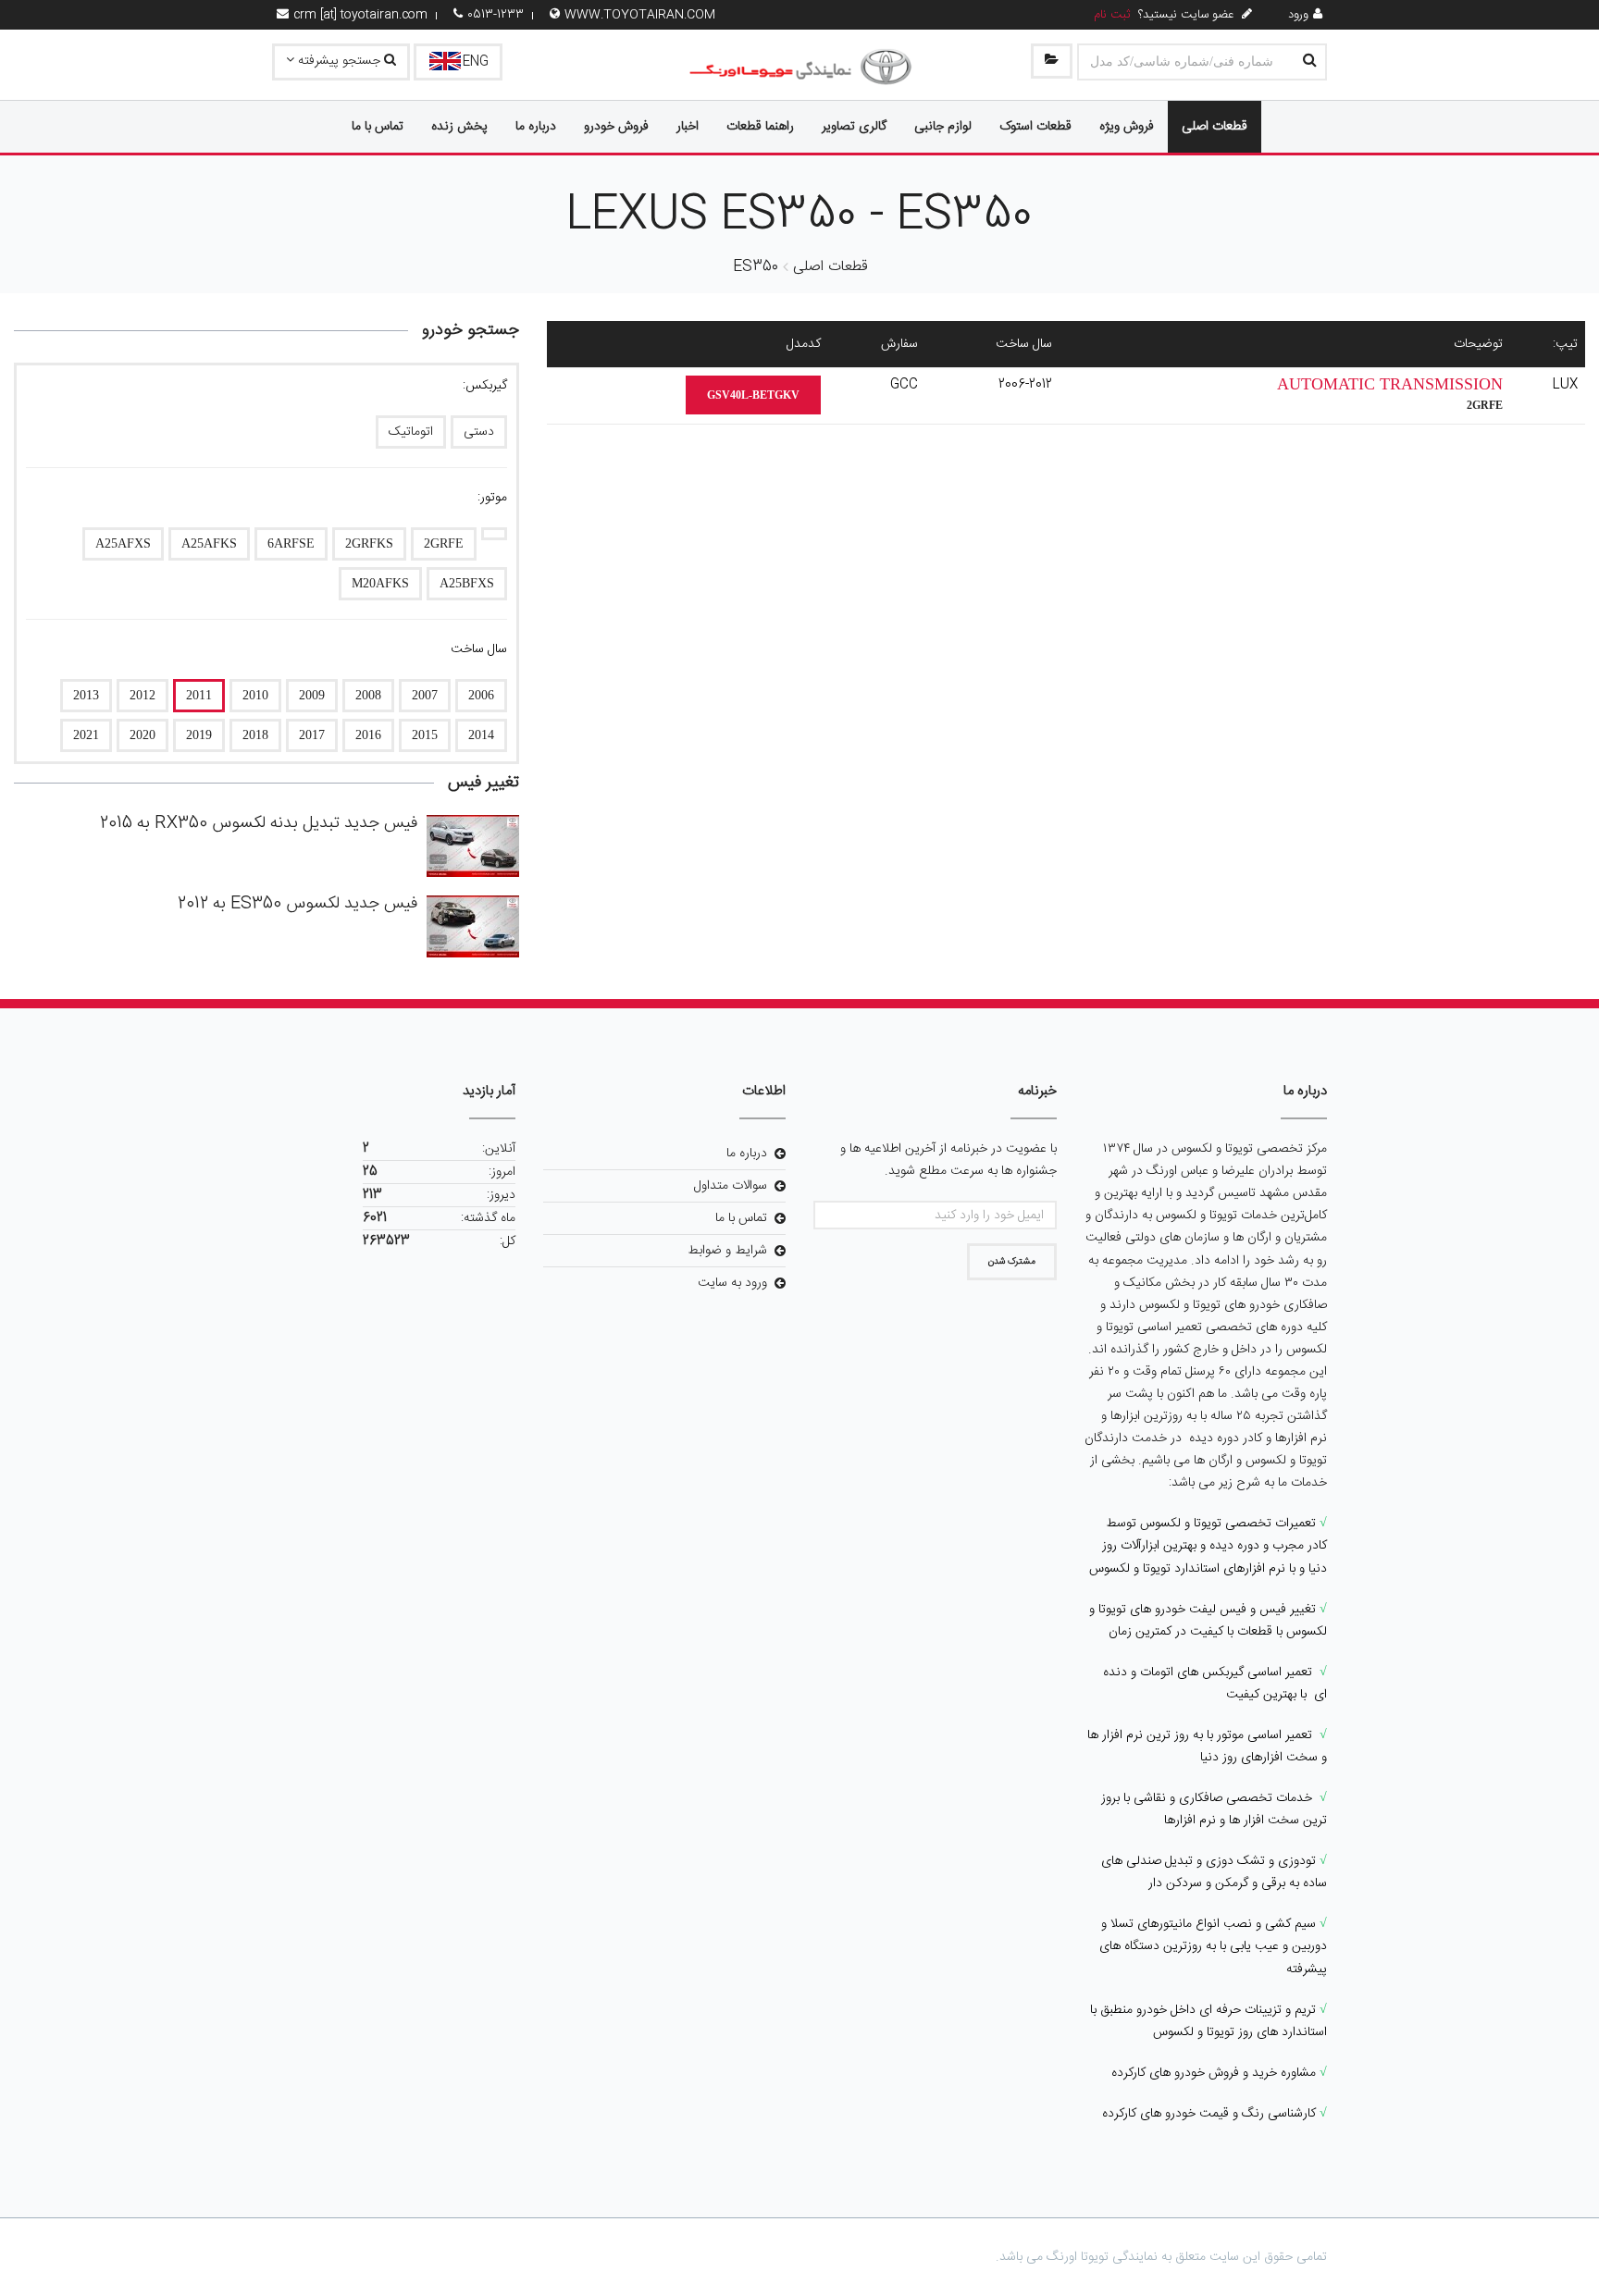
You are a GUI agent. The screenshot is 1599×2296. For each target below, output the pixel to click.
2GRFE (444, 543)
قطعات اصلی (1215, 127)
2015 (425, 735)
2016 (368, 735)
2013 (86, 695)
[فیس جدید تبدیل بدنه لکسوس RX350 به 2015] (473, 846)
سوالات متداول (731, 1186)
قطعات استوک (1035, 127)
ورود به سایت (732, 1283)
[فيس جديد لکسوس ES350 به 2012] (473, 926)
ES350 (756, 267)
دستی (479, 432)
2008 (368, 695)
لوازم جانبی (943, 127)
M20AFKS (380, 583)
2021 (86, 735)
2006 (481, 695)
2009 (312, 695)
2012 (143, 695)
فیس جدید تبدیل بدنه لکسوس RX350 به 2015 (259, 823)
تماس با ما (378, 127)
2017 (312, 735)
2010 (255, 695)
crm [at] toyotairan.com (360, 15)
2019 (199, 735)
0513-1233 (496, 15)
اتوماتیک (411, 432)
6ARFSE (291, 543)
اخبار (688, 127)
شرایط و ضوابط (727, 1251)
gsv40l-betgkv (753, 395)
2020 (143, 735)
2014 (481, 735)
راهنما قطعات (760, 127)
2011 (199, 695)
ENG (476, 62)
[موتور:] (494, 534)
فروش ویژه (1127, 127)
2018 (255, 735)
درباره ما (536, 127)
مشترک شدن (1012, 1262)
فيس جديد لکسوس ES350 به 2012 (297, 904)
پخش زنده (459, 127)
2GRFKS (369, 543)
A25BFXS (467, 583)
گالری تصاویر (854, 127)
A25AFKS (209, 543)
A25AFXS (123, 543)
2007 (425, 695)
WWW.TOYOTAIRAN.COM (640, 15)
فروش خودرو (616, 127)
